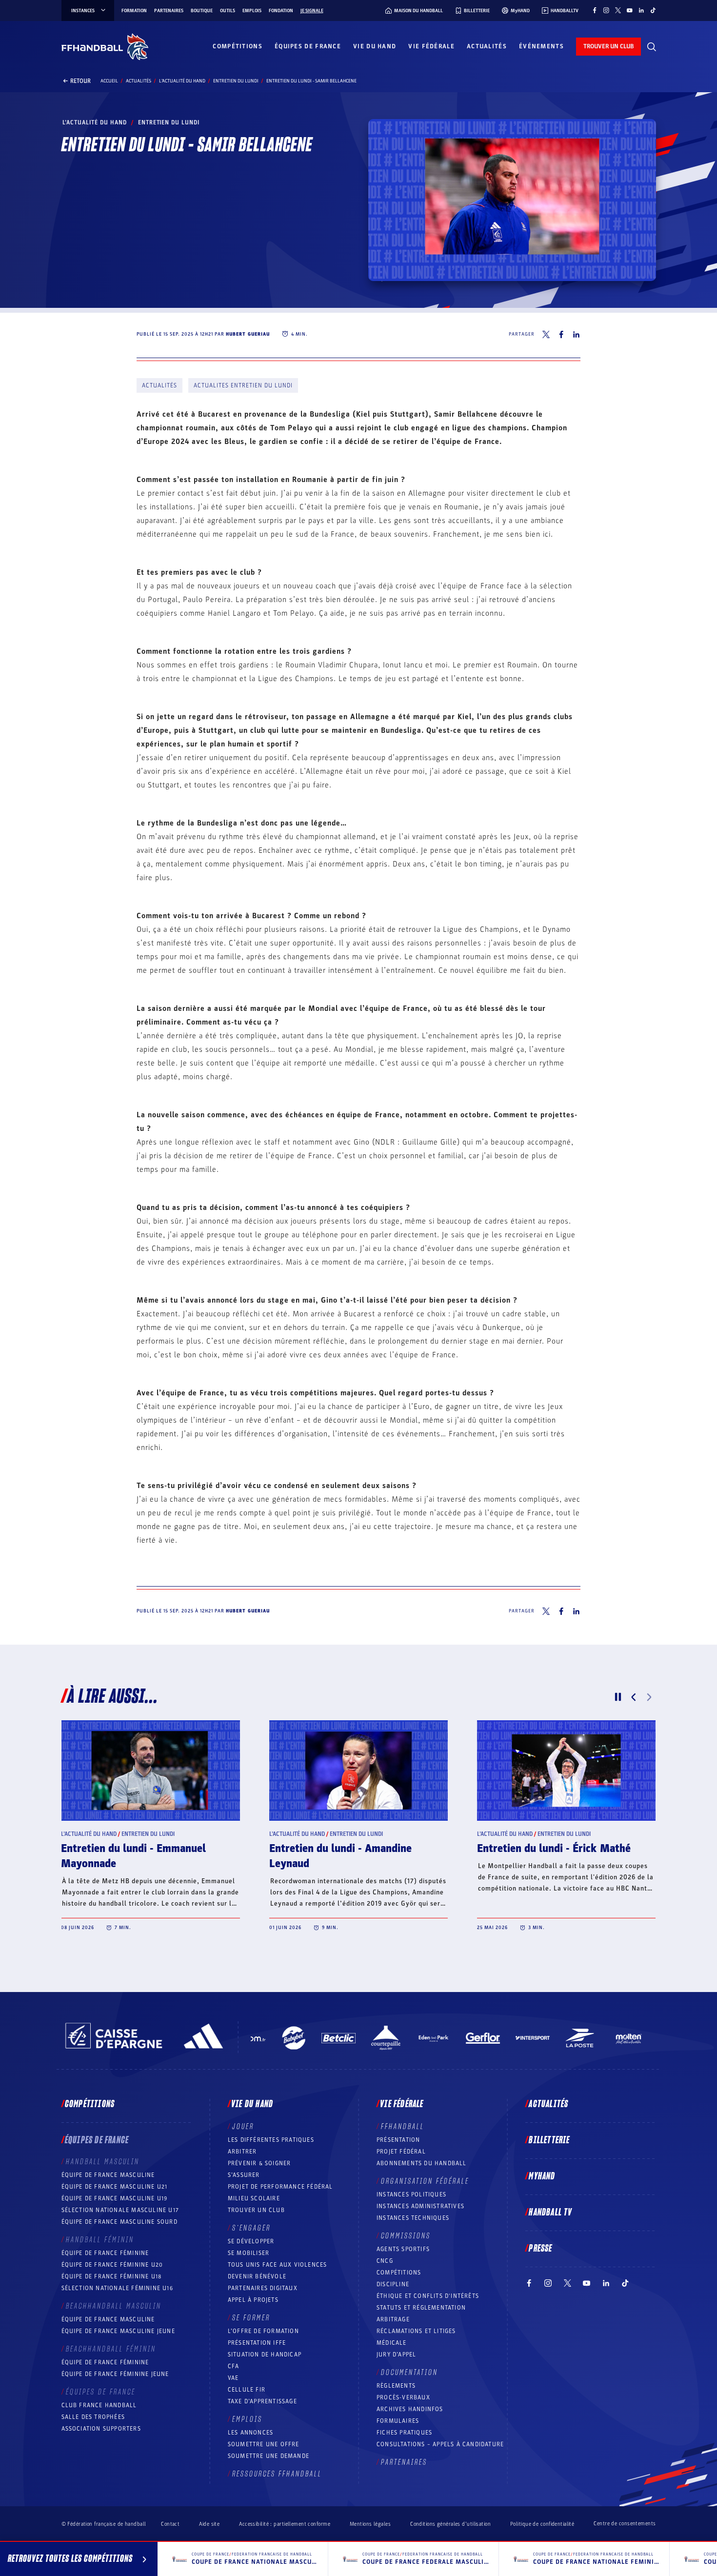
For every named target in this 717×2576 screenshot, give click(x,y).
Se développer (251, 2241)
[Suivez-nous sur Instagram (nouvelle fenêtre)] (606, 10)
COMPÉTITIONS (399, 2273)
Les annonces (250, 2433)
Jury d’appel (396, 2355)
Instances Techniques (413, 2218)
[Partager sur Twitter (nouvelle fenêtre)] (546, 334)
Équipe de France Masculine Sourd (119, 2222)
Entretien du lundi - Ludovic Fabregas (566, 1849)
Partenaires (169, 11)
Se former (251, 2318)
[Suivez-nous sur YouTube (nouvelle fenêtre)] (630, 10)
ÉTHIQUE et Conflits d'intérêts (428, 2296)
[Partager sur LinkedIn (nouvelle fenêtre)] (577, 334)
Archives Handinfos (410, 2409)
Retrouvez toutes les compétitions (70, 2559)
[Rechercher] (652, 47)
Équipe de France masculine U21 (115, 2187)
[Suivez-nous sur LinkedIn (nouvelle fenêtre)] (641, 10)
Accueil (109, 81)
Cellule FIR (247, 2390)
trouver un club (608, 46)
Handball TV (550, 2213)
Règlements (396, 2386)
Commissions (406, 2236)
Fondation (281, 11)
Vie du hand (375, 46)
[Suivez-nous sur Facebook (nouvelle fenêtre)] (595, 10)
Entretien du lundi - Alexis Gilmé (347, 1849)
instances (83, 11)
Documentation (409, 2373)
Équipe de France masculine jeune (118, 2331)
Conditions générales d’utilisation (450, 2524)
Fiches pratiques (404, 2433)
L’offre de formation (263, 2331)
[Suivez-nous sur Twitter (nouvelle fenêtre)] (618, 10)
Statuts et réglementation (421, 2308)
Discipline (393, 2284)
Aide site (209, 2524)
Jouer (243, 2127)
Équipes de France (308, 46)
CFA (234, 2366)
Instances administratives (420, 2206)
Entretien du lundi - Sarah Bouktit (142, 1849)
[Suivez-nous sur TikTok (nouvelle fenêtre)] (653, 10)
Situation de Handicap (265, 2355)
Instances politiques (411, 2194)
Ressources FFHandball (277, 2474)
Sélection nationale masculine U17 (120, 2210)
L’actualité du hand (182, 81)
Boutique (202, 11)
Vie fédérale (431, 46)
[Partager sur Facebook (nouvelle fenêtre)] (561, 334)
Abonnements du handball (422, 2163)
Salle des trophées (93, 2417)
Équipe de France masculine (108, 2175)
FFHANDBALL (403, 2127)
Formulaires (398, 2421)
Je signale (312, 11)
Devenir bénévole (257, 2276)
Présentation (398, 2140)
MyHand (542, 2176)
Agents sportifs (403, 2249)
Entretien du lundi (236, 81)
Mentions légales (370, 2524)
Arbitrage (393, 2319)
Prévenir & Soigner (259, 2163)
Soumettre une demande (269, 2456)
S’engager (251, 2228)
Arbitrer (242, 2152)
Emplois (252, 11)
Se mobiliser (249, 2253)
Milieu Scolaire (254, 2198)
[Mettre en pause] (618, 1697)
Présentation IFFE (257, 2343)
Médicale (392, 2343)
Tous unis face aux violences (278, 2265)
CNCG (385, 2261)
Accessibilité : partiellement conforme (285, 2524)
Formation (134, 11)
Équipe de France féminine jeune (115, 2374)
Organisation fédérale (425, 2181)
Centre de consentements (625, 2524)
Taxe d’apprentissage (262, 2401)
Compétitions (238, 46)
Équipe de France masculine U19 (115, 2198)
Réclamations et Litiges (416, 2331)
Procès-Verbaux (403, 2397)
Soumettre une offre (264, 2444)
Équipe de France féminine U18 (112, 2276)
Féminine (134, 1834)
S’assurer (244, 2175)
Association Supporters (101, 2429)
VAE (233, 2378)
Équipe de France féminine (105, 2253)
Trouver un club (256, 2210)
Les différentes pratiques (271, 2140)
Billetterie (549, 2140)
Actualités (487, 46)
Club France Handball (99, 2405)
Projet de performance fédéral (280, 2187)
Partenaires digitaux (263, 2288)
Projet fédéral (401, 2152)
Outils (228, 11)
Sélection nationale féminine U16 (117, 2288)
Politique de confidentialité (542, 2524)
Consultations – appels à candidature (440, 2444)
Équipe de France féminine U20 (112, 2265)
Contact (170, 2524)
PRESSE (540, 2249)
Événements (541, 46)
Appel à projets (253, 2300)
